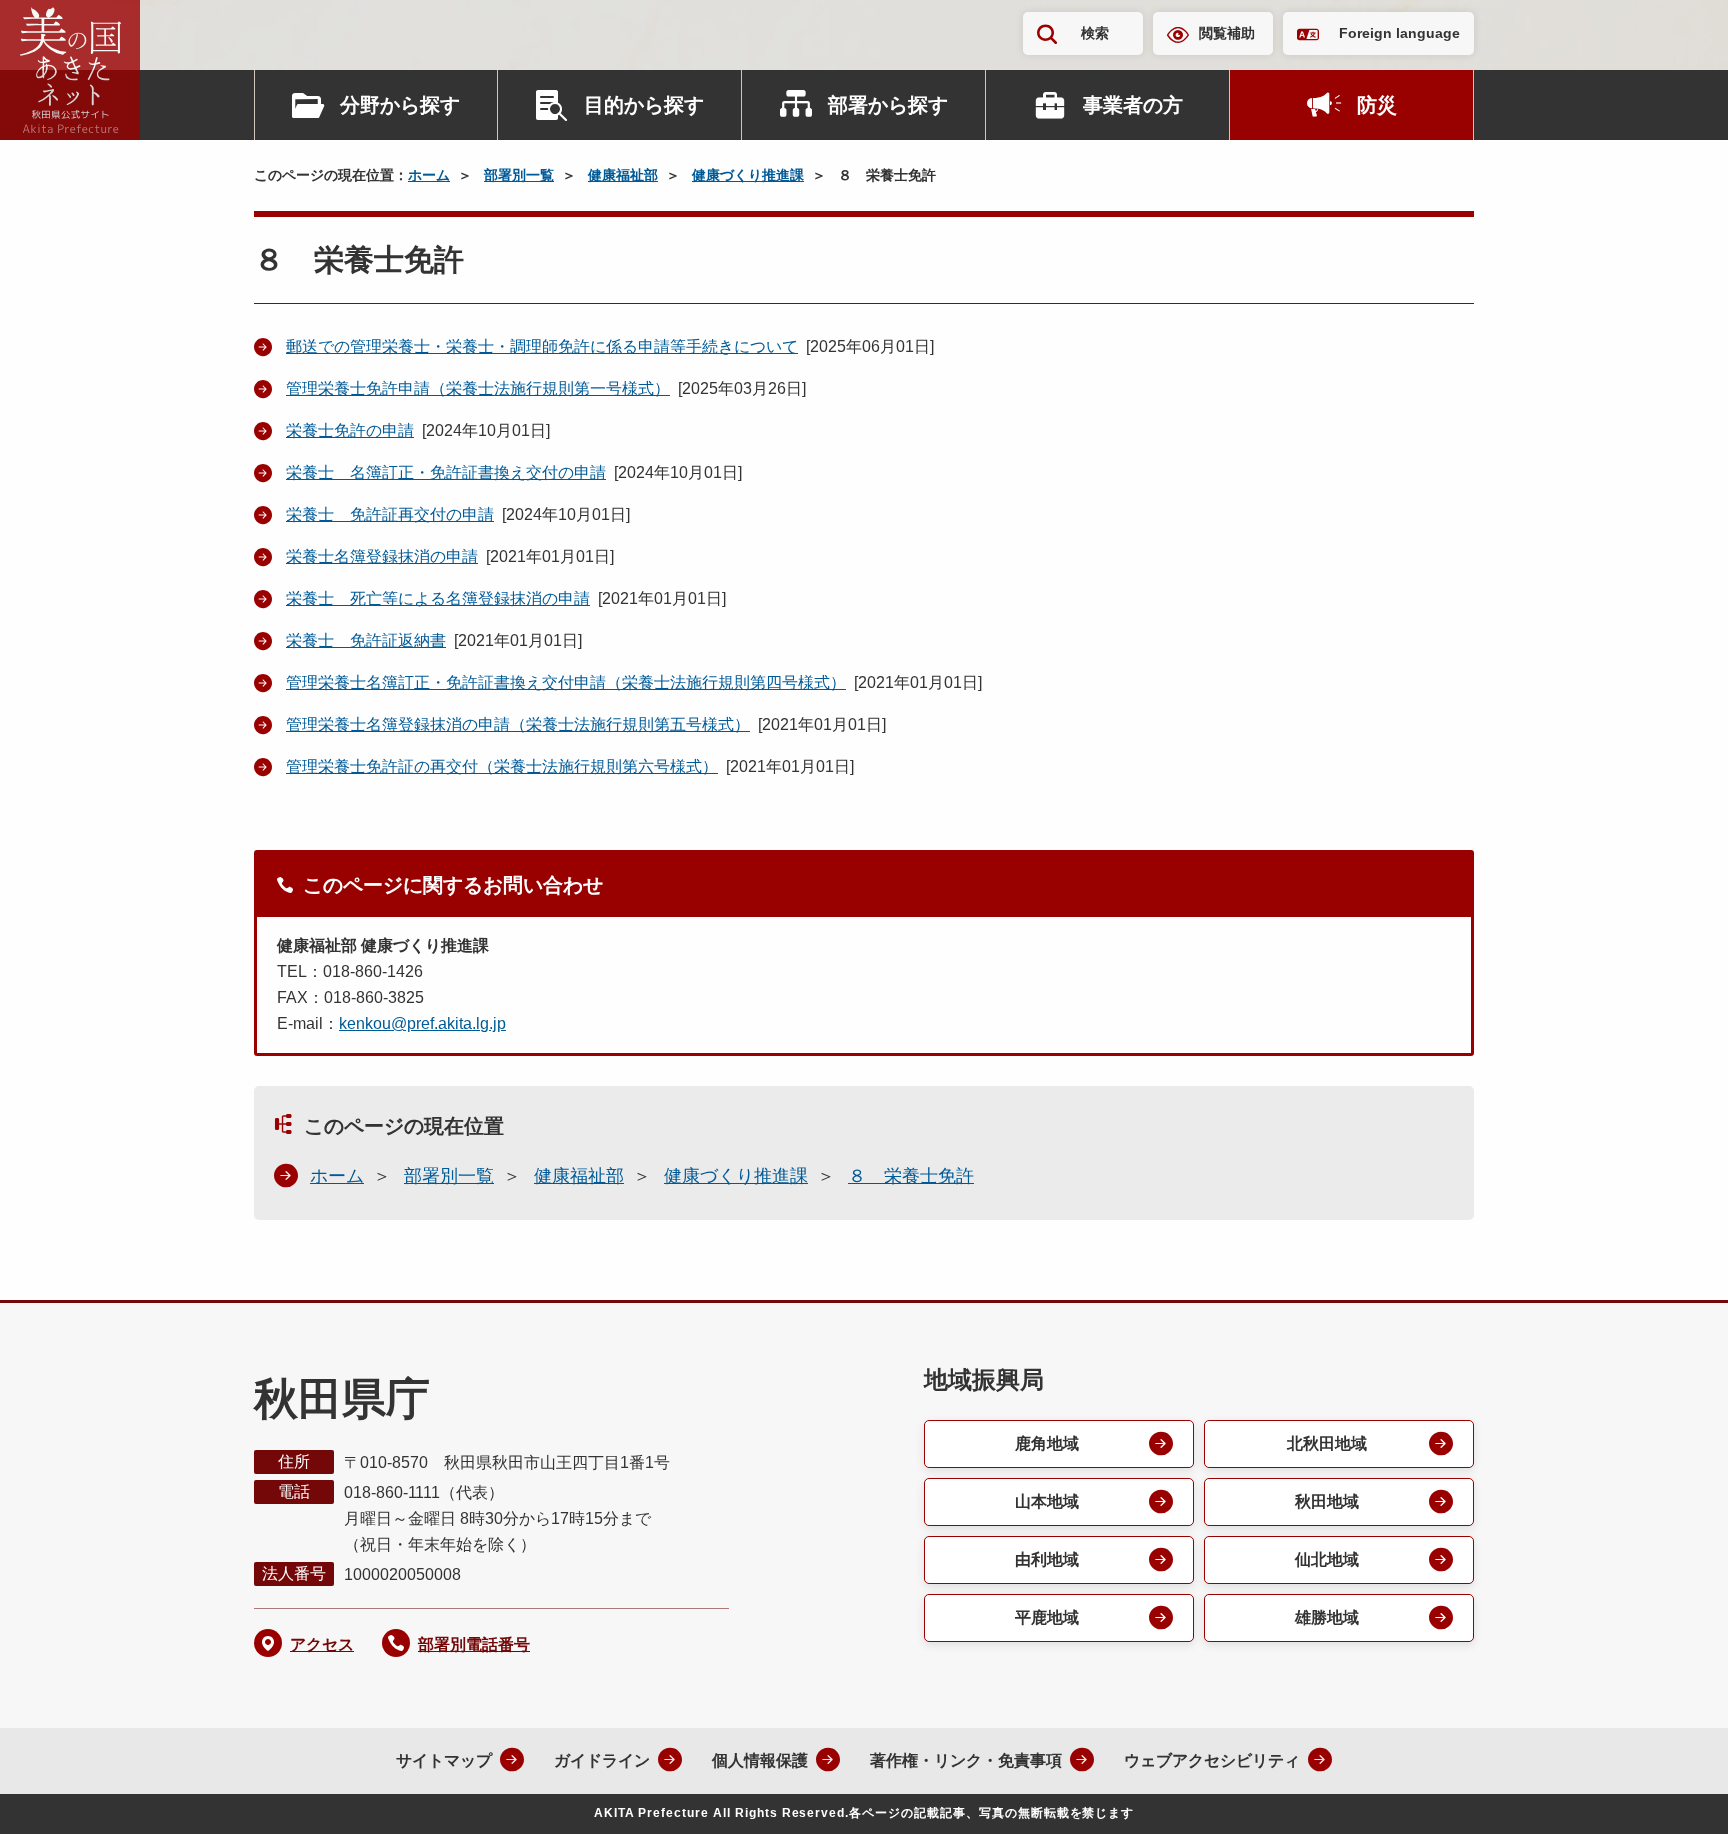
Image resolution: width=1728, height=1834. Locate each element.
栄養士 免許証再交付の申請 (390, 514)
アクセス (322, 1644)
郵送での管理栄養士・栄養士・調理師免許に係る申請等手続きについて (542, 346)
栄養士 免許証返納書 (366, 640)
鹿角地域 (1047, 1443)
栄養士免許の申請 (350, 430)
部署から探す (888, 105)
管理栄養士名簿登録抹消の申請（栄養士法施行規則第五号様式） (518, 724)
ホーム (429, 175)
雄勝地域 (1327, 1617)
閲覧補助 (1227, 33)
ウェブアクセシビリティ (1212, 1760)
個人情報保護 (760, 1760)
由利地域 (1047, 1559)
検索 (1095, 33)
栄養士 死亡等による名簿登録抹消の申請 (438, 598)
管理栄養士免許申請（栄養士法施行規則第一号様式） (478, 388)
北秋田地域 (1327, 1443)
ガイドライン (602, 1760)
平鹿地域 (1047, 1617)
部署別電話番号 (474, 1644)
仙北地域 (1327, 1559)
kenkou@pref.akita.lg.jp (422, 1023)
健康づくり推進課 (748, 175)
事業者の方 (1133, 105)
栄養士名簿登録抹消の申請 (382, 556)
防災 (1377, 105)
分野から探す (400, 105)
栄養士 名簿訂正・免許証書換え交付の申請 (446, 472)
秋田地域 (1327, 1501)
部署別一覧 (519, 175)
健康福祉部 (623, 175)
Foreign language (1399, 33)
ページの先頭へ (1673, 1792)
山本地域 (1047, 1501)
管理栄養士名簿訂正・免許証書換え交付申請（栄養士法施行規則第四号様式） (566, 682)
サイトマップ (444, 1760)
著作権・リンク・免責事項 (966, 1760)
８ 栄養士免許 (911, 1176)
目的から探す (644, 105)
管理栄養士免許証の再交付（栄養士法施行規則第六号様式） (502, 766)
